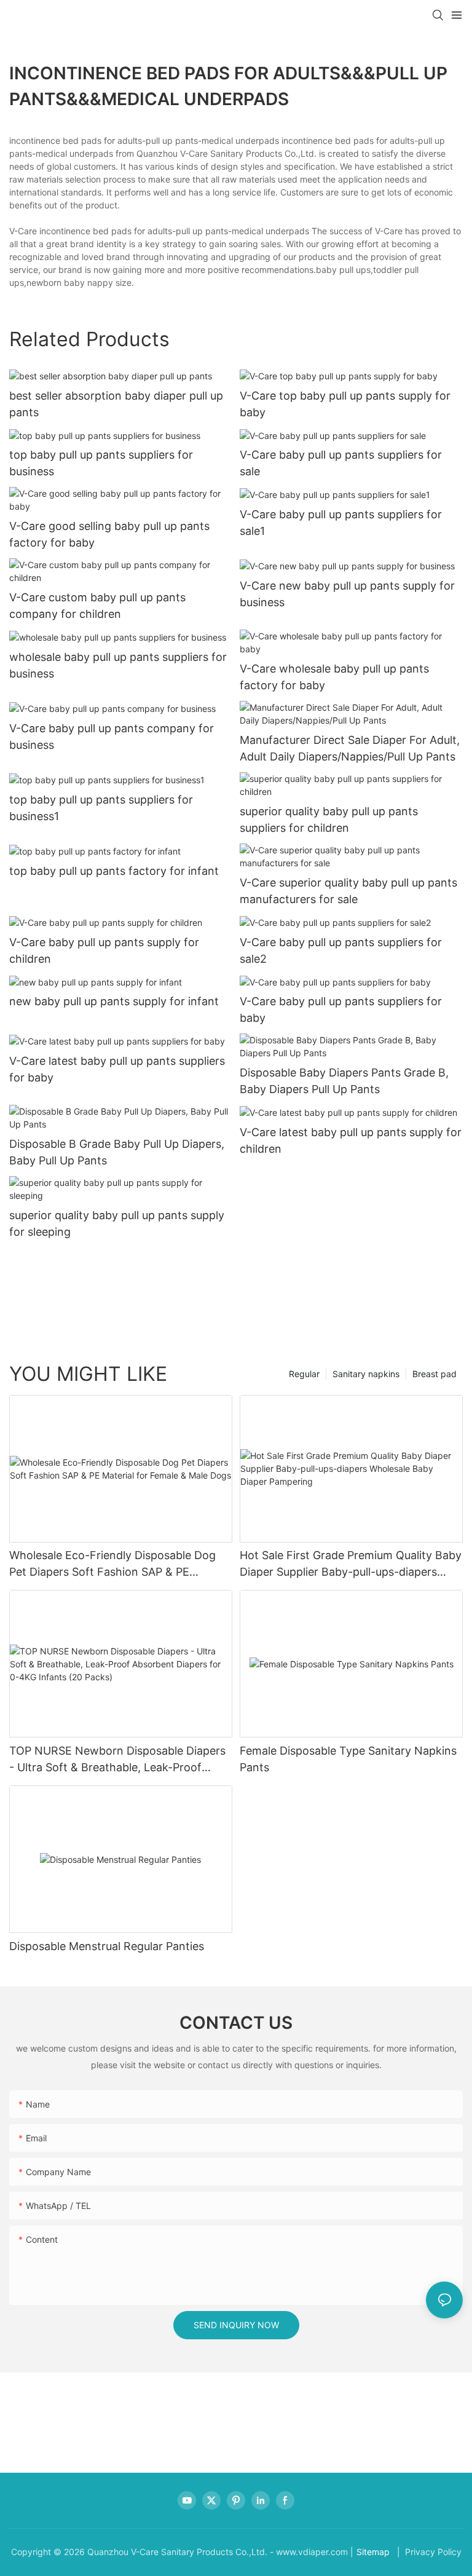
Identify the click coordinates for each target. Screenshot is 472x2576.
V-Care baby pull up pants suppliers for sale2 (341, 950)
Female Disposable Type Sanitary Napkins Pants (348, 1759)
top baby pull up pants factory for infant (114, 871)
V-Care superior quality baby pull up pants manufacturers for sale (348, 891)
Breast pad (435, 1374)
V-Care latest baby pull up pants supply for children (351, 1140)
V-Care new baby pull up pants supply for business (347, 594)
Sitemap (373, 2552)
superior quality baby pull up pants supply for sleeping (117, 1223)
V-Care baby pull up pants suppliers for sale (341, 463)
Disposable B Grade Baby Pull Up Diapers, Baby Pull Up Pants (117, 1152)
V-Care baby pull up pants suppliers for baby (341, 1009)
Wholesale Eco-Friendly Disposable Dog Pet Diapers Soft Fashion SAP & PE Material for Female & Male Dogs (112, 1564)
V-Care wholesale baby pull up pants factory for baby (334, 677)
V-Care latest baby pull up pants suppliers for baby (117, 1069)
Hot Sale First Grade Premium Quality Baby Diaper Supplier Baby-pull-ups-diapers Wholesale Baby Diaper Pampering (351, 1564)
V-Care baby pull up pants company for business (112, 737)
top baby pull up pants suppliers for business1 (101, 808)
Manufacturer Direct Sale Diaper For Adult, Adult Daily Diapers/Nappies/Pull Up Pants (350, 748)
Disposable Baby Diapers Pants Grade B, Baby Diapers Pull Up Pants (344, 1081)
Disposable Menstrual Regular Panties (107, 1946)
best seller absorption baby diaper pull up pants (116, 404)
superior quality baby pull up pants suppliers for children (329, 820)
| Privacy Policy (428, 2552)
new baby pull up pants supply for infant (114, 1001)
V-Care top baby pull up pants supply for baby (345, 404)
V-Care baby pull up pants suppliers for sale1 (341, 523)
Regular (304, 1374)
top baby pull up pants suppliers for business (101, 463)
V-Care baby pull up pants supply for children (104, 950)
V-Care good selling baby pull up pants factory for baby (109, 534)
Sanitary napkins (366, 1374)
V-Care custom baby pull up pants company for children (97, 606)
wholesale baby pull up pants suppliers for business (118, 665)
